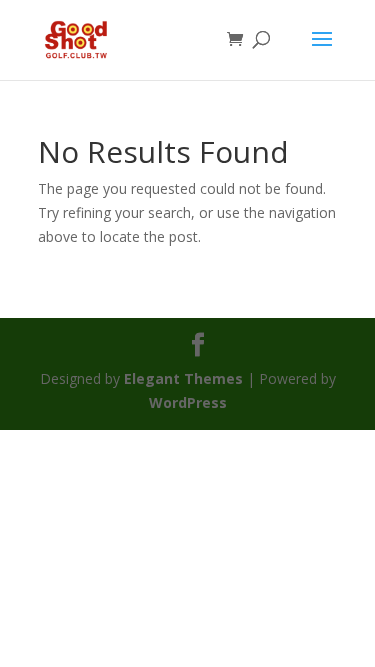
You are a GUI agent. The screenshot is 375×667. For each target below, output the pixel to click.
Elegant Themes (183, 378)
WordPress (188, 402)
